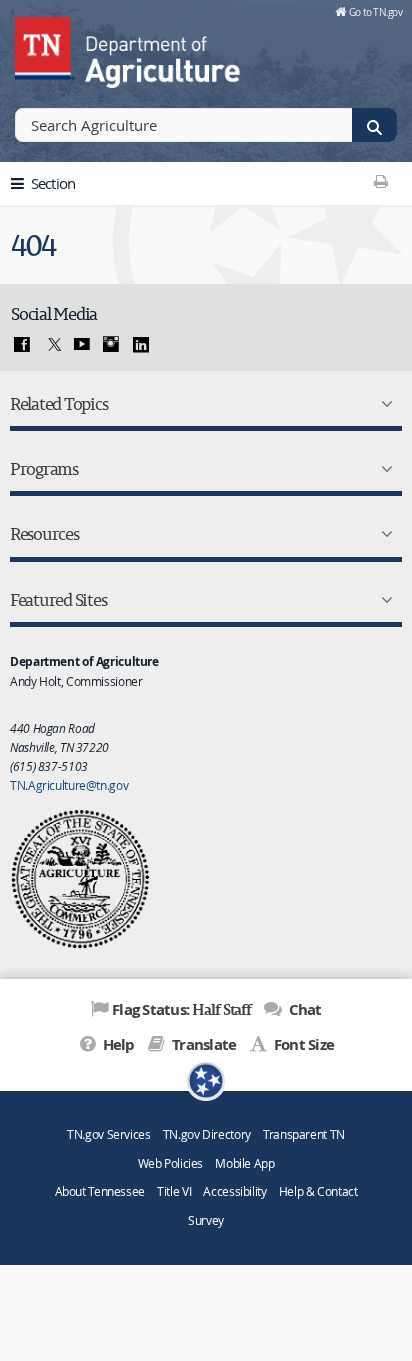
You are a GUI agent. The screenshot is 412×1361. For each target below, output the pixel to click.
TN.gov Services (108, 1134)
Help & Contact (318, 1191)
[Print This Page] (381, 181)
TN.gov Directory (207, 1134)
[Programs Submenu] (383, 469)
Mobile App (244, 1163)
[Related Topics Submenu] (383, 404)
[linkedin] (141, 345)
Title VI (174, 1191)
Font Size (302, 1044)
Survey (206, 1220)
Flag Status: (181, 1009)
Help (116, 1044)
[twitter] (52, 345)
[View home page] (45, 45)
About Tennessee (100, 1191)
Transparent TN (304, 1134)
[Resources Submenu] (383, 534)
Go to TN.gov (375, 12)
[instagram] (111, 345)
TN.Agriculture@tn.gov (69, 785)
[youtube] (82, 345)
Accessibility (234, 1191)
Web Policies (171, 1163)
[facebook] (22, 345)
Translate (202, 1044)
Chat (303, 1009)
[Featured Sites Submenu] (383, 600)
